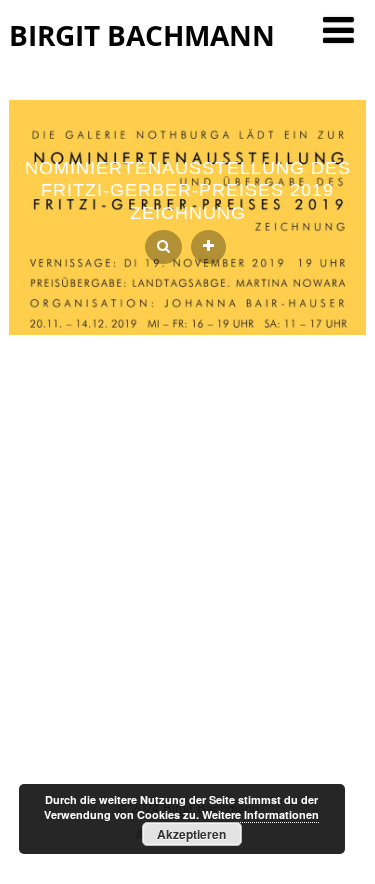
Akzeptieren (191, 834)
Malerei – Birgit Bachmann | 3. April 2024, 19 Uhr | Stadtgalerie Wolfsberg (187, 676)
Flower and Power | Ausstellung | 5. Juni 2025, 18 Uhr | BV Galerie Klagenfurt (187, 636)
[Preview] (163, 247)
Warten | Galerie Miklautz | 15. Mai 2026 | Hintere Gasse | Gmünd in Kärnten (188, 596)
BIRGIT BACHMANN (142, 35)
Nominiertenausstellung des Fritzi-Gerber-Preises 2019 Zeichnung (188, 190)
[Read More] (208, 247)
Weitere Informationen (260, 814)
